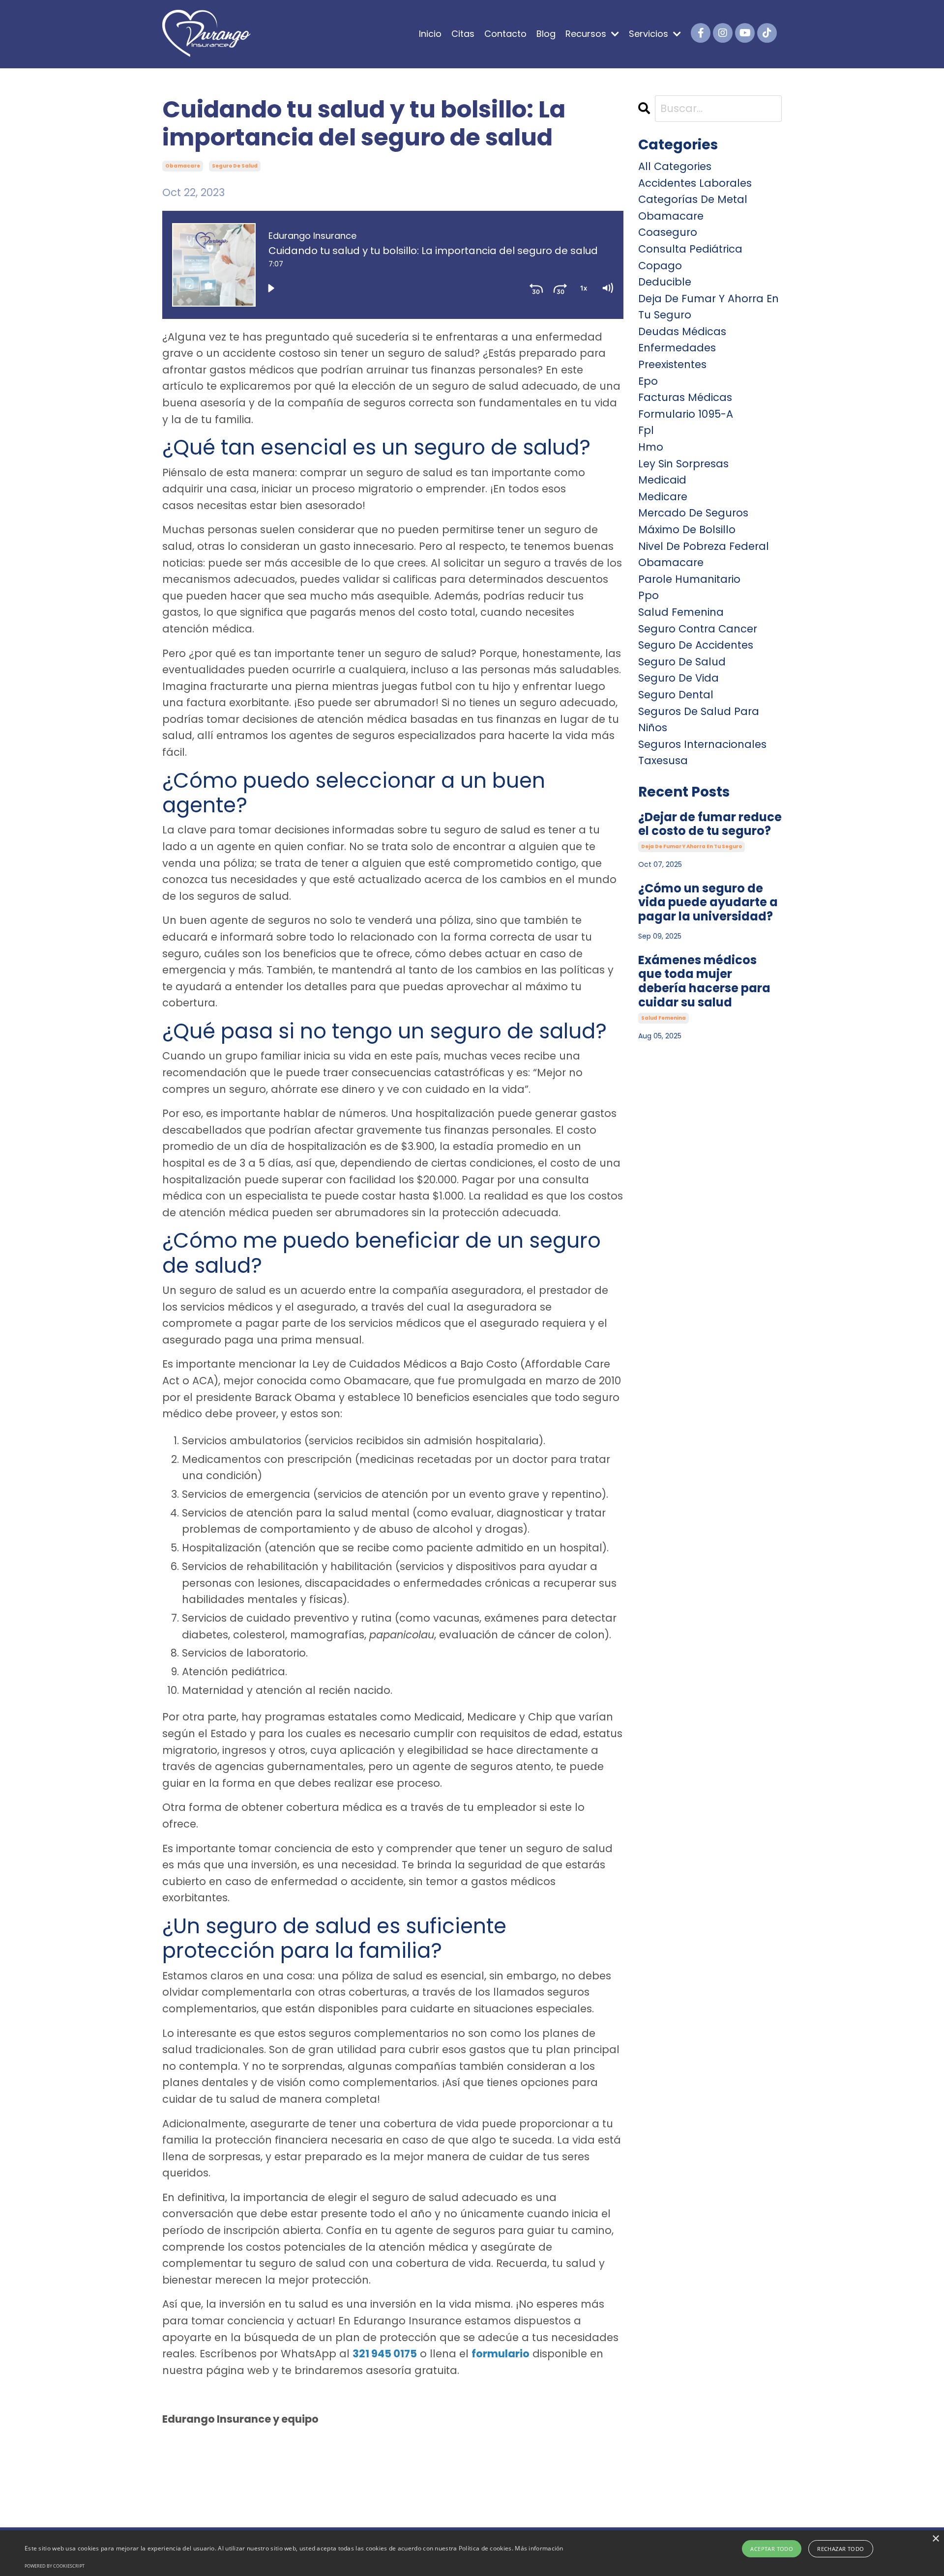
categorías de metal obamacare (693, 208)
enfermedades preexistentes (677, 356)
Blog (546, 34)
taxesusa (663, 760)
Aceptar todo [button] (772, 2549)
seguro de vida (678, 678)
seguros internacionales (702, 744)
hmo (651, 447)
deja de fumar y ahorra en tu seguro (708, 307)
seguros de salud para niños (699, 720)
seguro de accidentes (696, 645)
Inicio (430, 34)
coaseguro (668, 232)
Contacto (505, 34)
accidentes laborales (695, 183)
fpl (646, 430)
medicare (663, 497)
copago (660, 266)
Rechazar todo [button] (841, 2549)
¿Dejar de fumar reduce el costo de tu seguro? (710, 825)
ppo (649, 595)
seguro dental (676, 695)
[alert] (472, 2553)
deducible (665, 282)
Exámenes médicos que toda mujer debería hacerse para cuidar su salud (704, 982)
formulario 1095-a (686, 414)
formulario (501, 2354)
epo (648, 381)
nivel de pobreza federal (704, 546)
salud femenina (681, 612)
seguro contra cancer (698, 629)
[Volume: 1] (607, 288)
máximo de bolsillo (687, 530)
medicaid (662, 480)
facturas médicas (685, 397)
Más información (539, 2548)
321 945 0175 (385, 2354)
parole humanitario (689, 579)
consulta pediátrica (690, 249)
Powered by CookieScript (55, 2566)
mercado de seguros (693, 513)
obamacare (183, 166)
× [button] (935, 2539)
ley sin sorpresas (683, 464)
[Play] (271, 288)
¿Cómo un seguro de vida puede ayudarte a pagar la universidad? (708, 903)
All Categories (675, 166)
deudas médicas (682, 331)
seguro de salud (235, 166)
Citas (463, 34)
